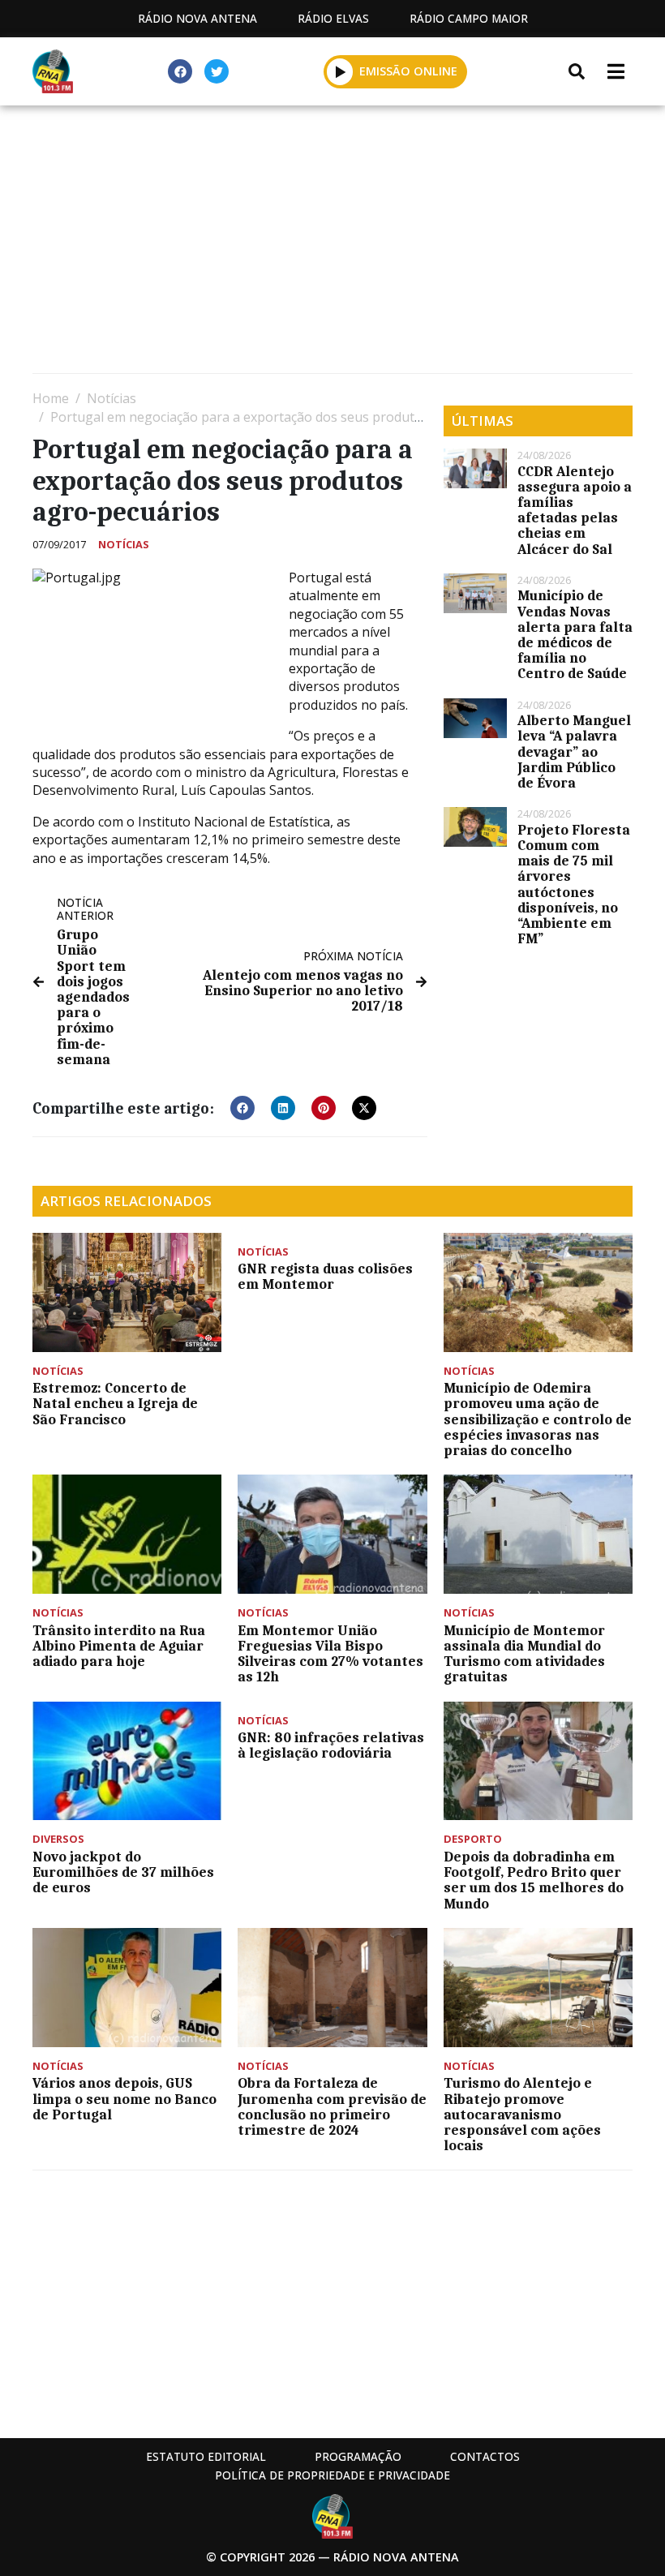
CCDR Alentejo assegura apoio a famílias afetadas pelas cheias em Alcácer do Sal (575, 510)
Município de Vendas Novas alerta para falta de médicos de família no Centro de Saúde (575, 634)
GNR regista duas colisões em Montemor (325, 1276)
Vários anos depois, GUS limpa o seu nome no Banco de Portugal (124, 2098)
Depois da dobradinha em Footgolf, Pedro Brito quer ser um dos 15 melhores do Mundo (534, 1880)
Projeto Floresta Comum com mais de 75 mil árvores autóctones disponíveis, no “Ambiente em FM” (574, 884)
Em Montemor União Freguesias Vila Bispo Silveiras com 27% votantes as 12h (330, 1654)
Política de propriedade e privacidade (332, 2475)
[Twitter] (217, 71)
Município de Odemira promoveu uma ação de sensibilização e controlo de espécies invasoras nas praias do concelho (538, 1419)
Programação (358, 2456)
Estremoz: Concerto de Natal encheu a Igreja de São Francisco (115, 1403)
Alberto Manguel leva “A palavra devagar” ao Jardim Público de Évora (574, 751)
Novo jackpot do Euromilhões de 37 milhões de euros (123, 1872)
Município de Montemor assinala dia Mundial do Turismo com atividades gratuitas (524, 1654)
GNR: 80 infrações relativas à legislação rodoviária (331, 1745)
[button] (340, 71)
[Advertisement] (332, 243)
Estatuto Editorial (206, 2456)
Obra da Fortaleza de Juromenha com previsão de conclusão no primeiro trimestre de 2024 (332, 2106)
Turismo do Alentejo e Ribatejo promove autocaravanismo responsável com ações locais (522, 2114)
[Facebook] (180, 71)
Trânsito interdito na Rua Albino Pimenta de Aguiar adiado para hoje (119, 1646)
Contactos (485, 2456)
